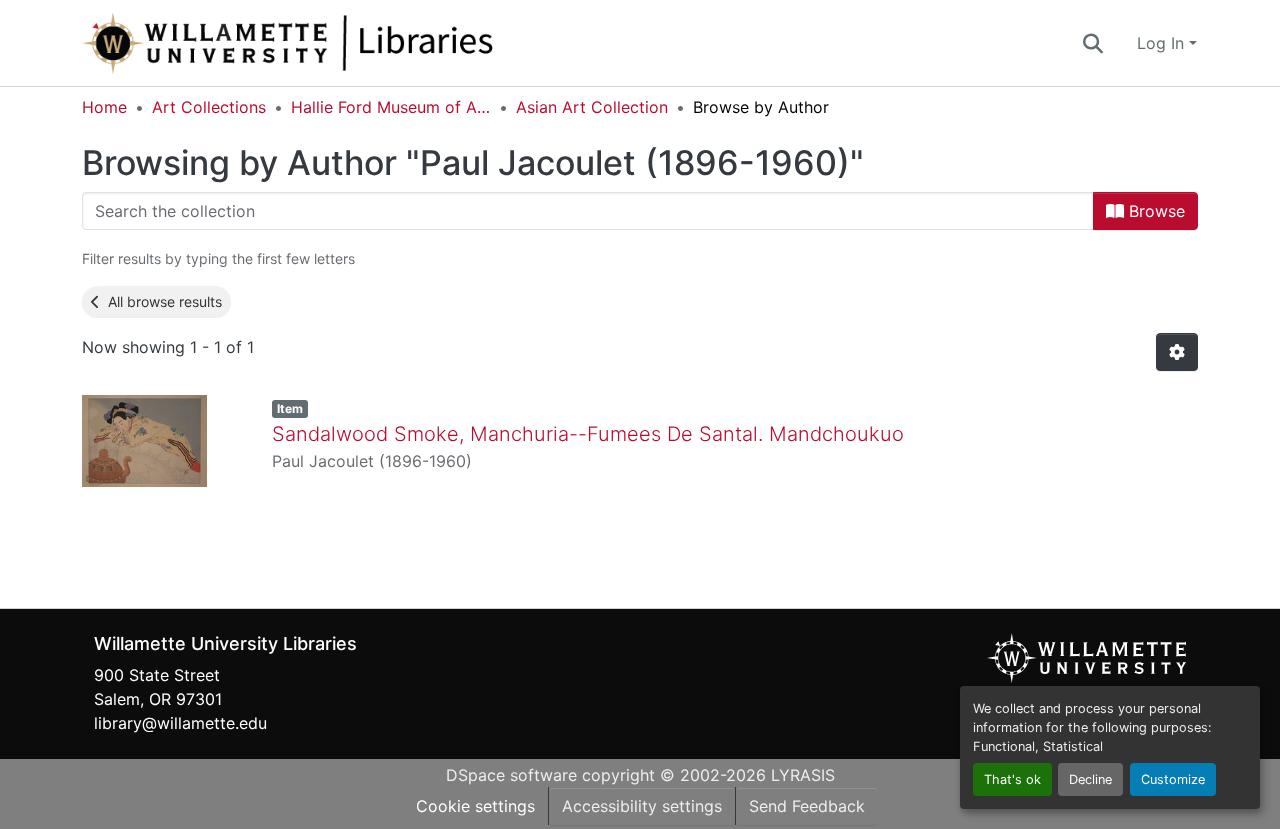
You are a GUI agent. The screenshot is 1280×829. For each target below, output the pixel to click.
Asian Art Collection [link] (592, 107)
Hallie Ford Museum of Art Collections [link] (391, 107)
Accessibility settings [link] (642, 806)
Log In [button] (1163, 43)
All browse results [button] (161, 301)
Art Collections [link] (209, 107)
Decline (1090, 779)
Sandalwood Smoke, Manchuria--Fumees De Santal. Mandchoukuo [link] (588, 434)
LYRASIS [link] (803, 775)
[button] (354, 43)
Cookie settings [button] (475, 806)
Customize (1173, 779)
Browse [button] (1154, 211)
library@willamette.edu (180, 723)
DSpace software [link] (511, 775)
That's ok (1012, 779)
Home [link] (104, 107)
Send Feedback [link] (807, 806)
